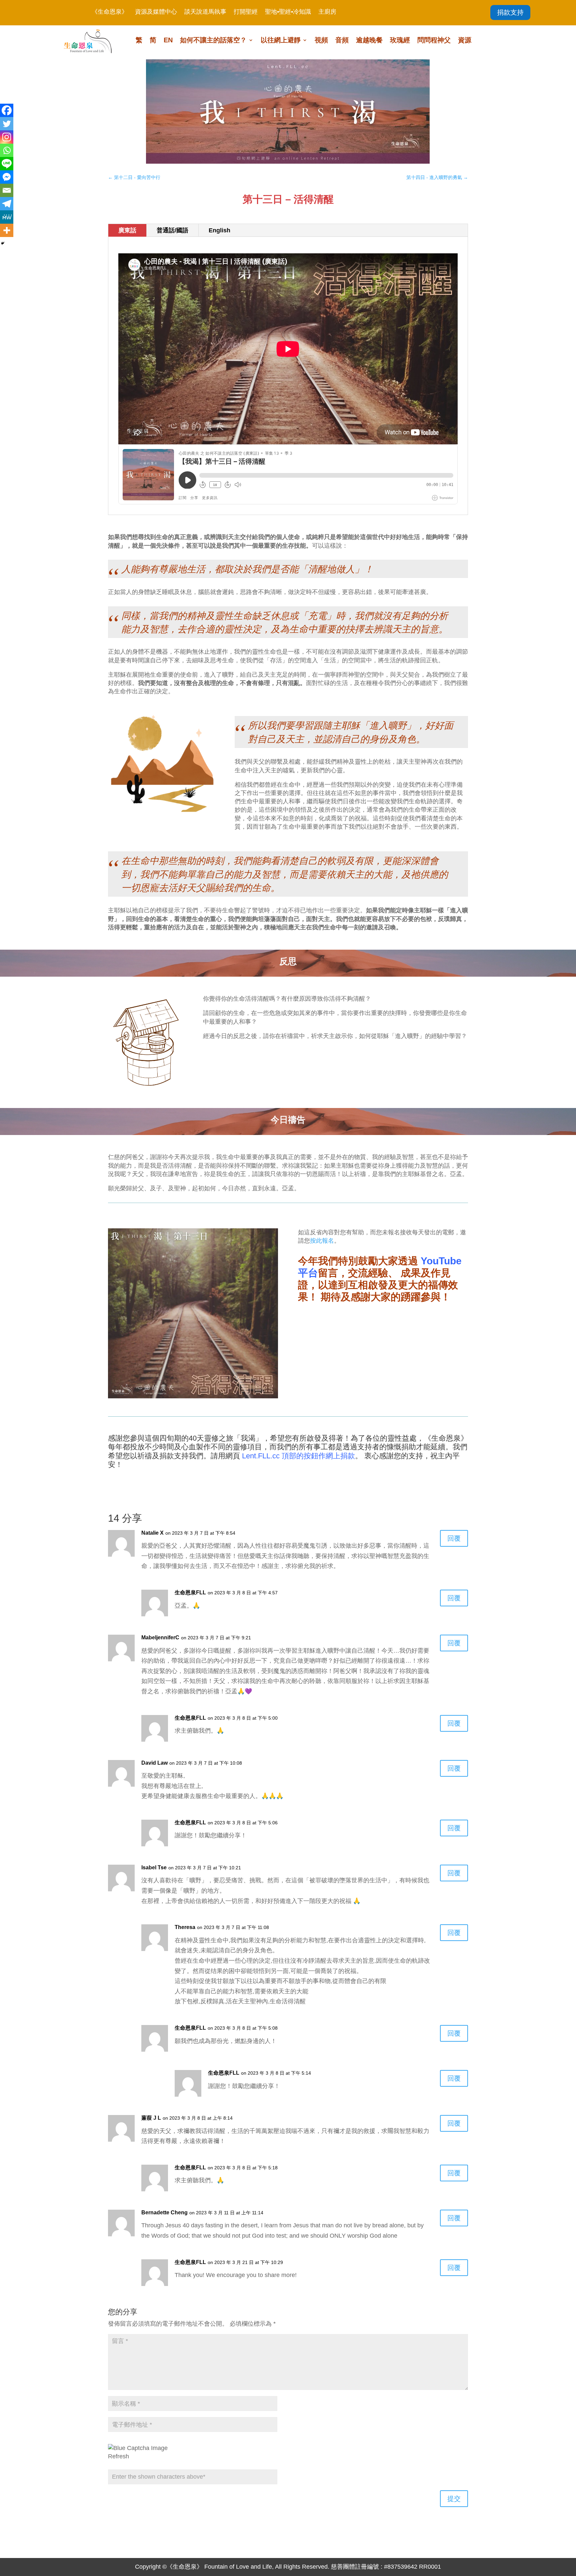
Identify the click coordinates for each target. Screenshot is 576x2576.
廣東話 (127, 230)
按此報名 (322, 1241)
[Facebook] (7, 110)
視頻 (321, 41)
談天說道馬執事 (205, 12)
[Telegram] (7, 204)
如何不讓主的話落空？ (213, 41)
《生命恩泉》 (110, 12)
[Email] (7, 190)
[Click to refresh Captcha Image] (138, 2448)
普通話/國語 (172, 230)
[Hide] (3, 243)
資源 (465, 41)
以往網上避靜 (281, 41)
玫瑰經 (400, 41)
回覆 (454, 1538)
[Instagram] (7, 137)
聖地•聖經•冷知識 (288, 12)
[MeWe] (7, 217)
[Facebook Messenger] (7, 177)
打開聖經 (246, 12)
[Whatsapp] (7, 150)
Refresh (118, 2456)
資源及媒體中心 (156, 12)
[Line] (7, 164)
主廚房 (327, 12)
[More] (7, 230)
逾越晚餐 (369, 41)
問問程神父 (434, 41)
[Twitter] (7, 124)
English (219, 230)
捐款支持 (510, 12)
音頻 (342, 41)
